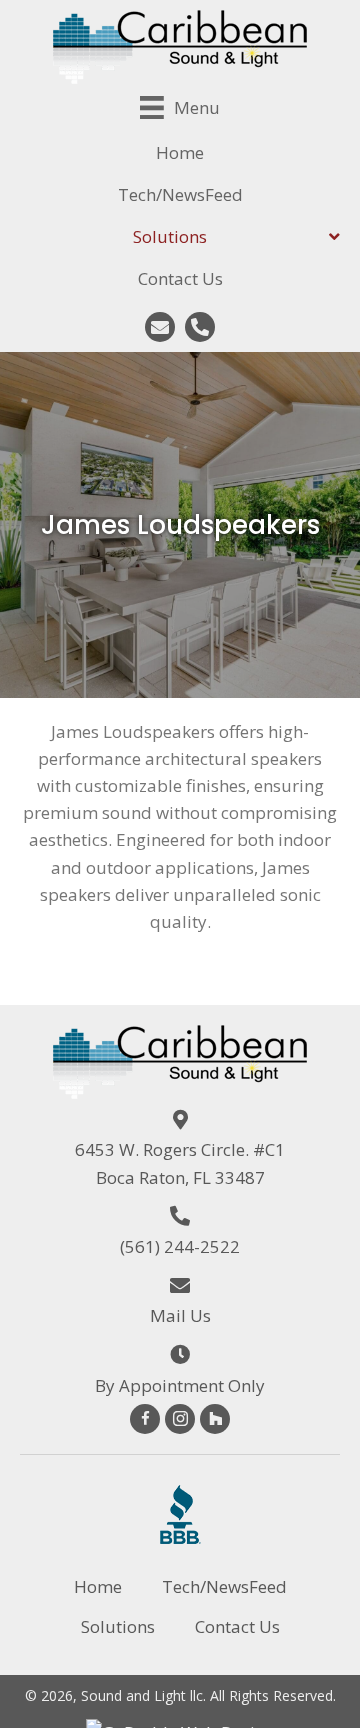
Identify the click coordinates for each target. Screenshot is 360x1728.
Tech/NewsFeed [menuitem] (224, 1586)
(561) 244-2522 (180, 1246)
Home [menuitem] (98, 1586)
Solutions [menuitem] (118, 1626)
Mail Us (180, 1315)
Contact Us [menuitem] (237, 1626)
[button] (160, 327)
